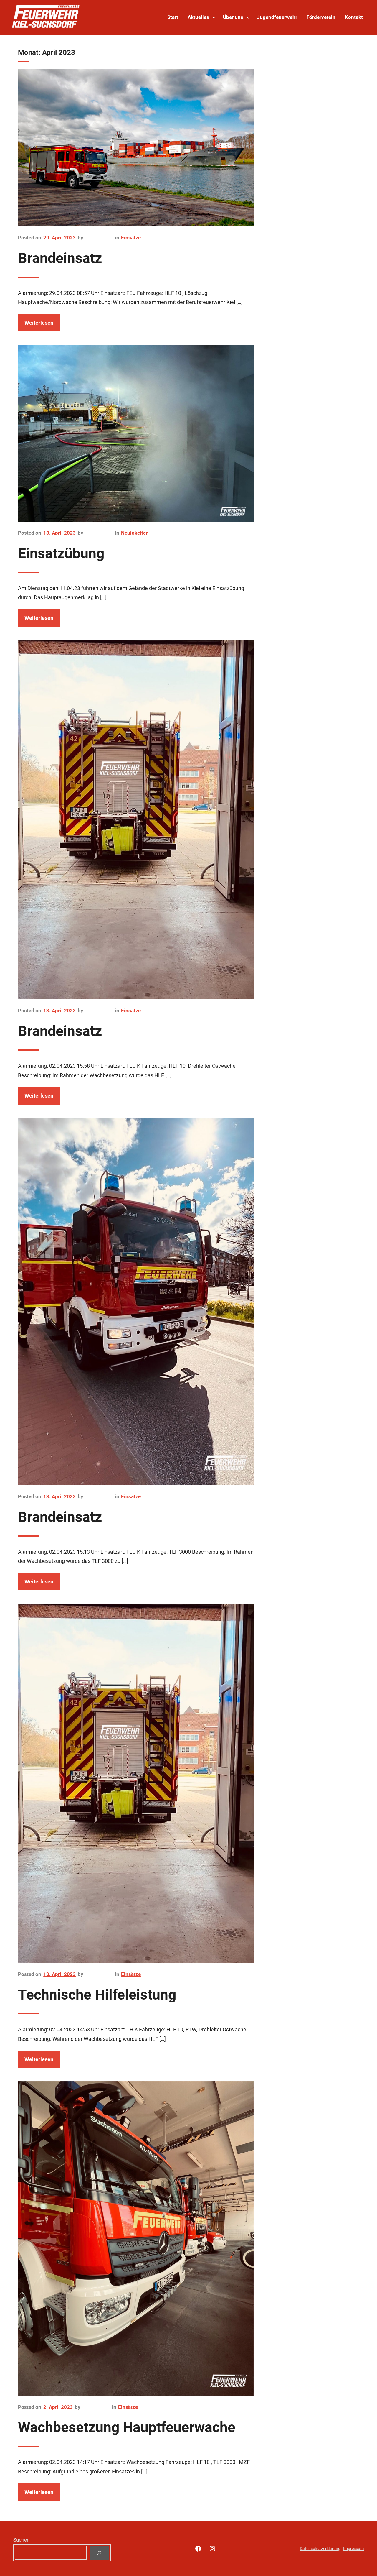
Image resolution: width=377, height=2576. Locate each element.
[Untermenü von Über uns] (248, 17)
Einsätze (131, 238)
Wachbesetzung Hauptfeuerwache (127, 2427)
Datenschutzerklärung (320, 2549)
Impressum (353, 2549)
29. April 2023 (59, 238)
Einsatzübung (61, 553)
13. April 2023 (59, 533)
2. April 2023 (58, 2407)
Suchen (21, 2540)
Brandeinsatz (60, 258)
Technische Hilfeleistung (97, 1995)
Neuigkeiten (135, 533)
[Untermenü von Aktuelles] (214, 17)
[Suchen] (99, 2553)
